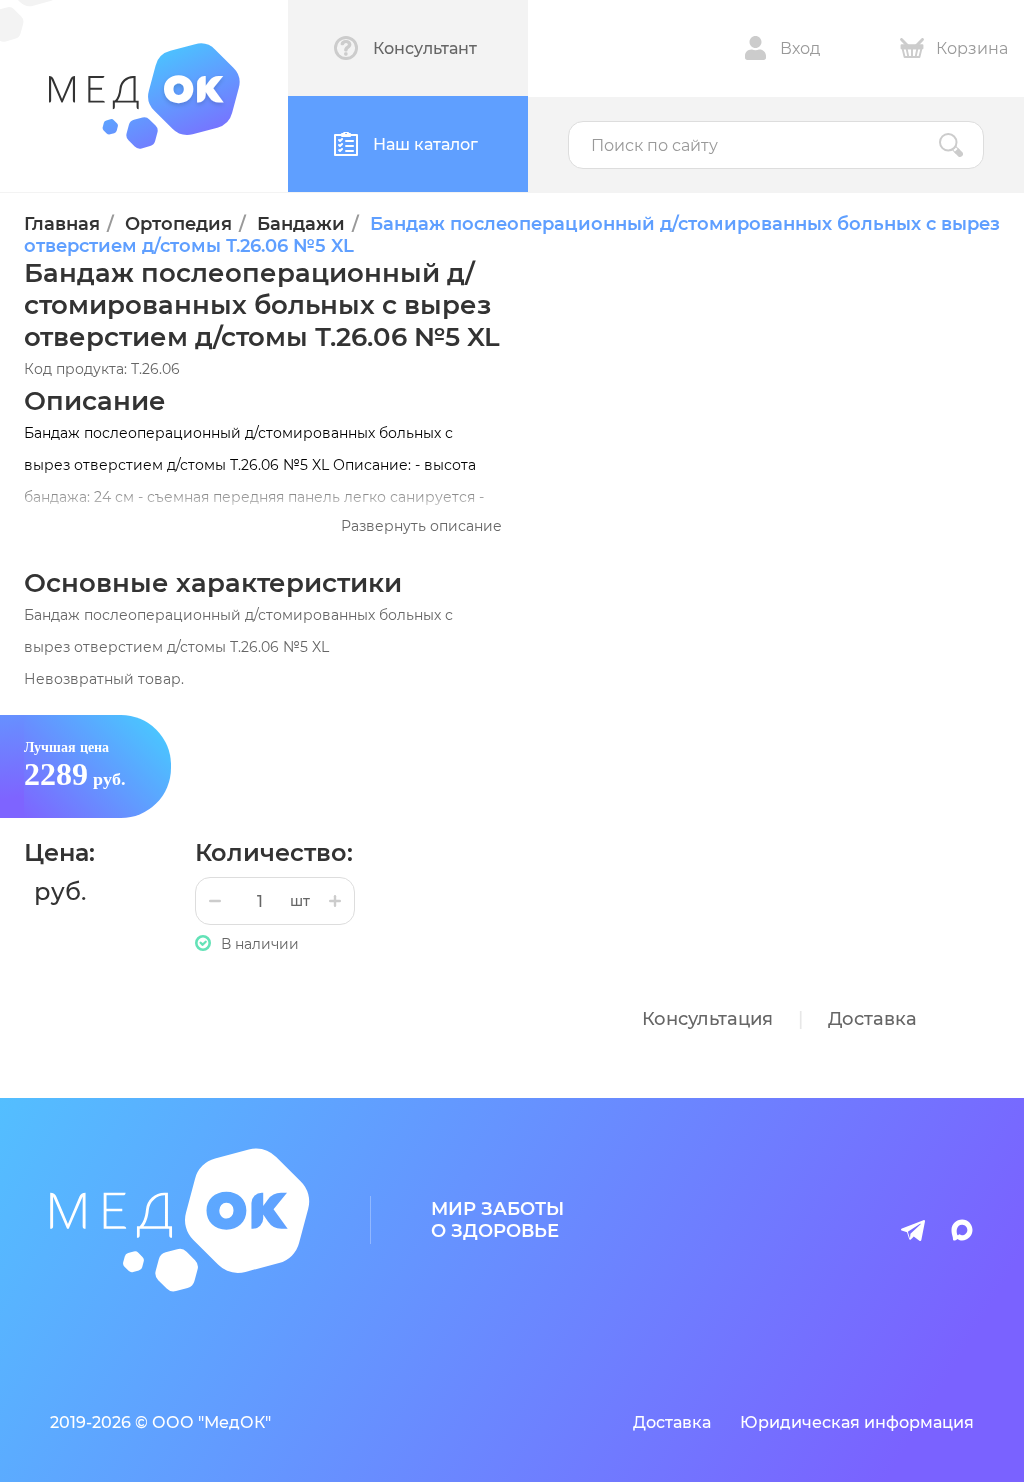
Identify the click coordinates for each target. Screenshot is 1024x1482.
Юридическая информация (857, 1422)
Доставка (872, 1019)
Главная (62, 224)
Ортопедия (178, 224)
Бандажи (301, 224)
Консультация (707, 1019)
